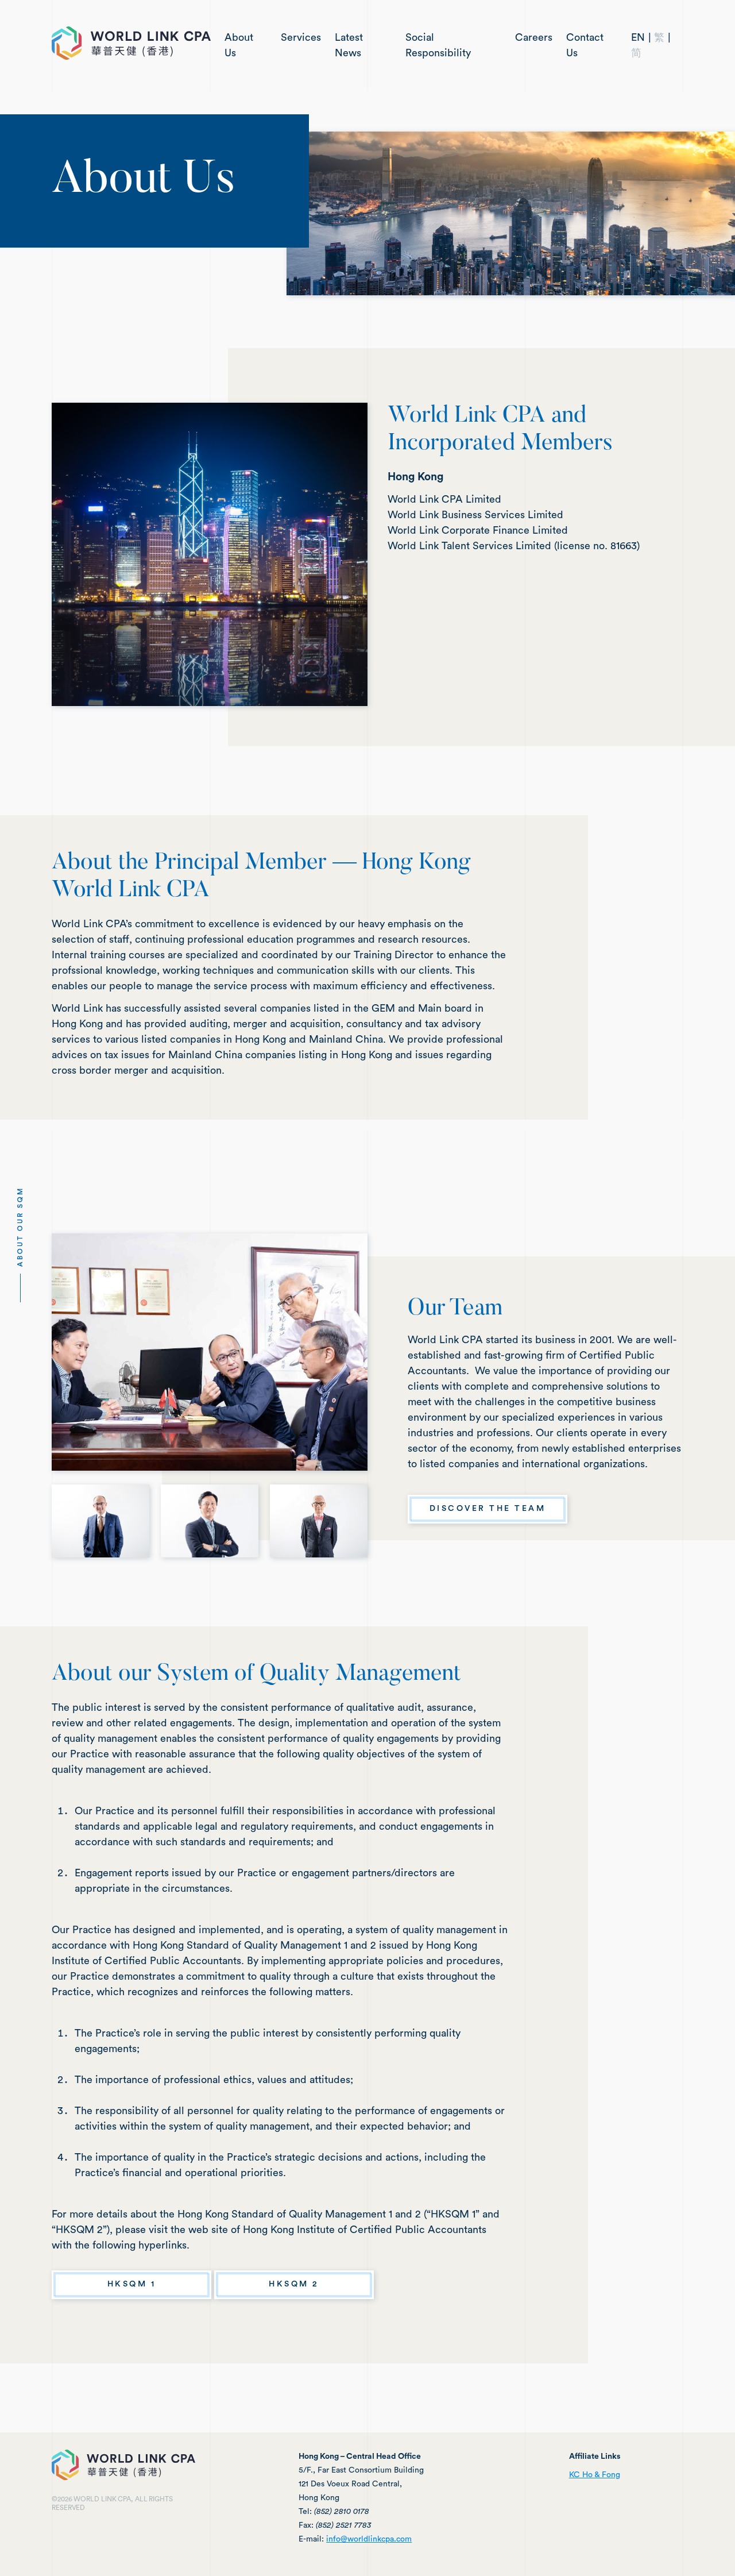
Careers (534, 37)
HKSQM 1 (132, 2284)
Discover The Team (488, 1509)
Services (301, 37)
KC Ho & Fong (595, 2475)
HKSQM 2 (294, 2284)
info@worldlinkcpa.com (369, 2539)
